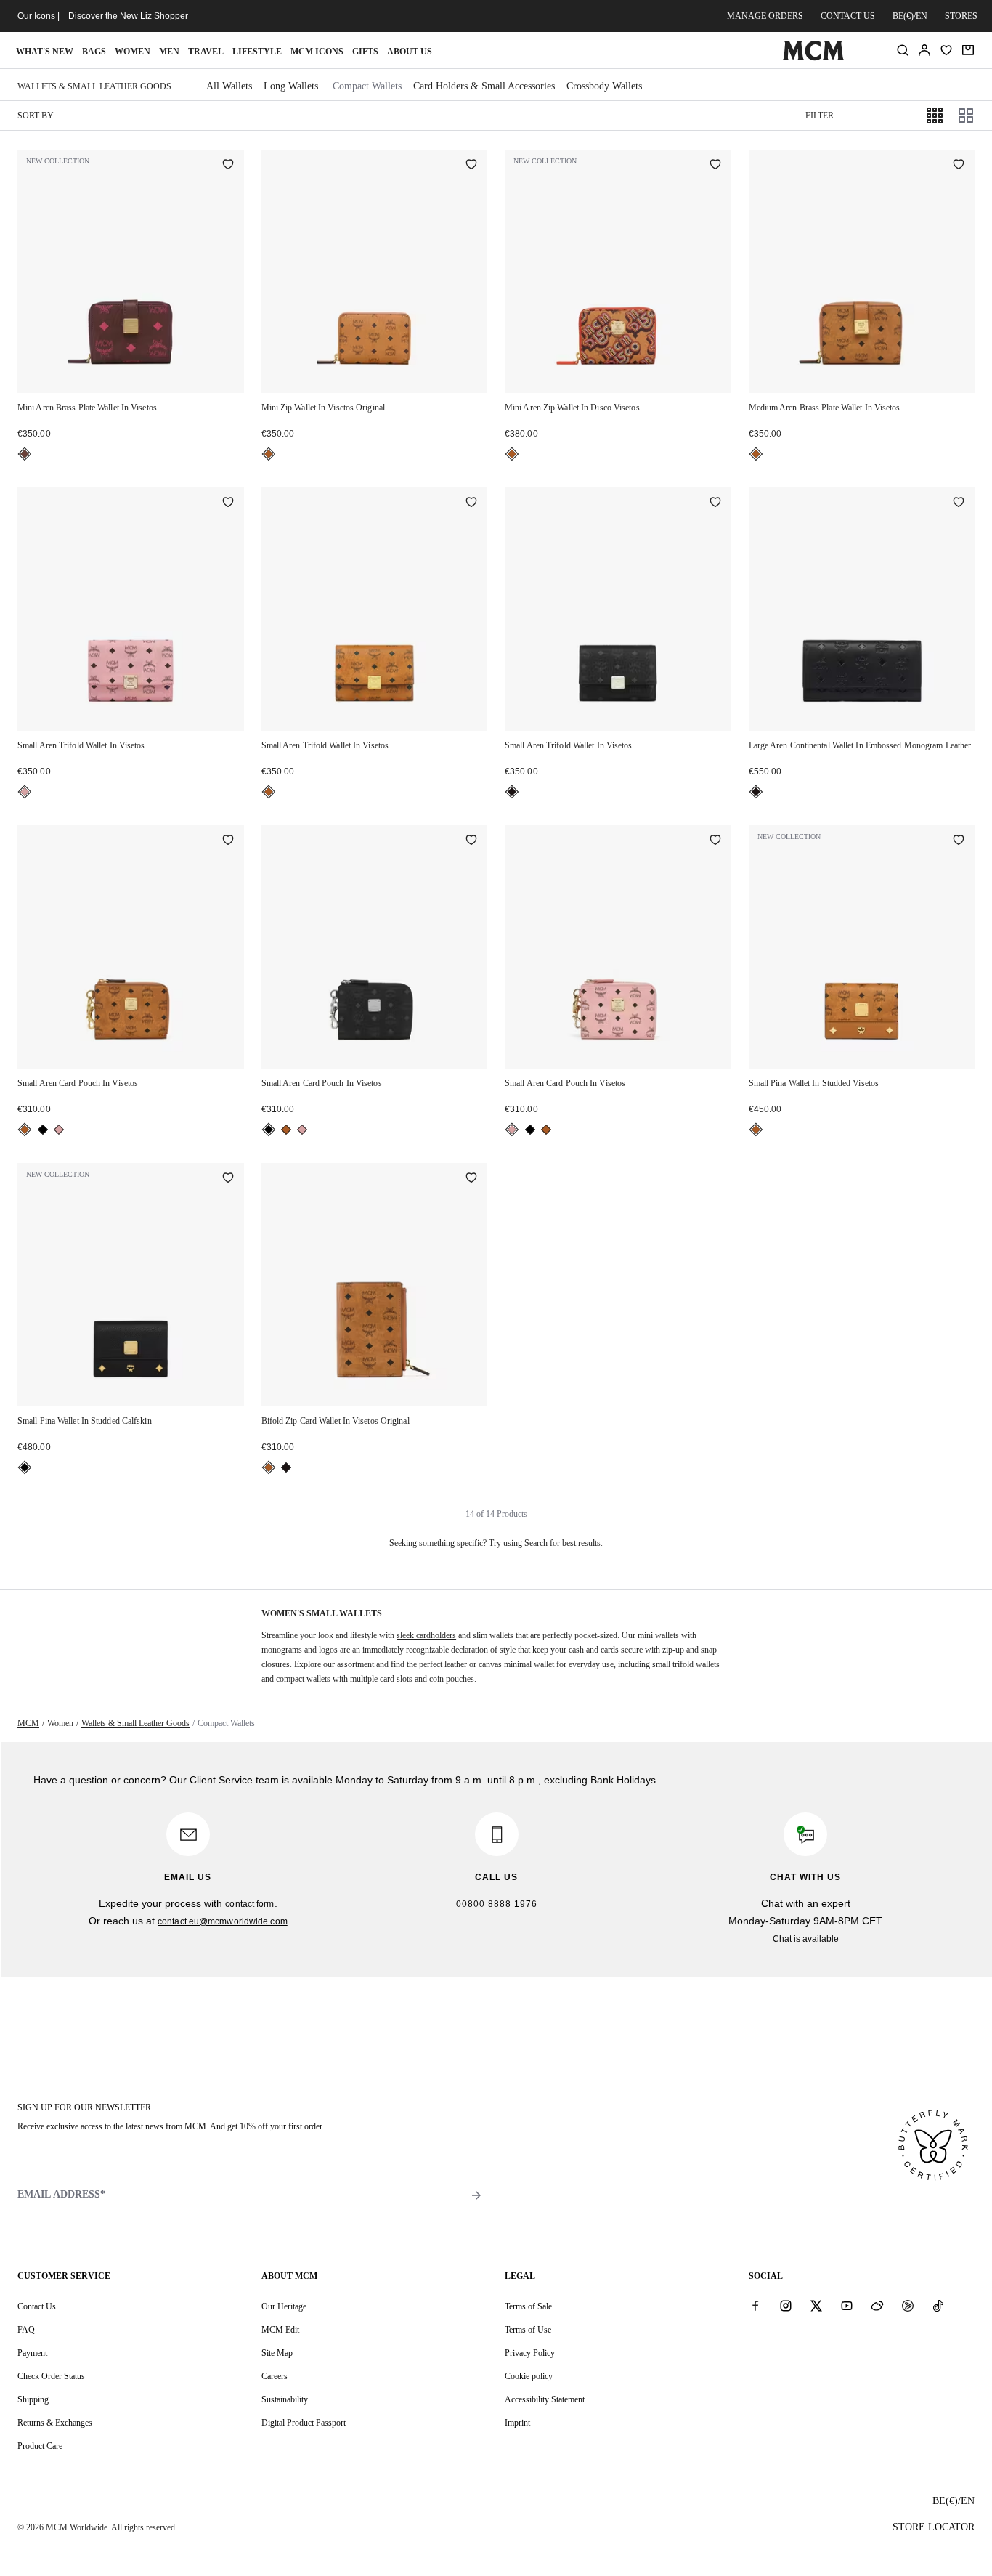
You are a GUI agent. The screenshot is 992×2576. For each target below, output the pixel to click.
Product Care (40, 2446)
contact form (249, 1904)
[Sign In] (924, 50)
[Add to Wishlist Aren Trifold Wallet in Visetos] (228, 503)
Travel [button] (206, 52)
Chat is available (806, 1939)
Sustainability (285, 2399)
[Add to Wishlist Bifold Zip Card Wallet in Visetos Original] (471, 1179)
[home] (814, 57)
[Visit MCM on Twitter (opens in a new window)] (816, 2306)
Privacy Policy (530, 2353)
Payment (32, 2353)
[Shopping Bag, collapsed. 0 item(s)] (968, 50)
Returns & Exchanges (55, 2423)
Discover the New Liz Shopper (128, 16)
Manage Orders (765, 16)
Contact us (848, 16)
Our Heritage (284, 2306)
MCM (28, 1723)
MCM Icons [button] (317, 52)
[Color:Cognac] (269, 454)
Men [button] (169, 52)
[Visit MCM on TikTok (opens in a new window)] (938, 2306)
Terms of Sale (528, 2306)
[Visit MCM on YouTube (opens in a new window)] (847, 2306)
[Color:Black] (512, 792)
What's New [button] (45, 52)
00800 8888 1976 (497, 1904)
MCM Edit (280, 2330)
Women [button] (133, 52)
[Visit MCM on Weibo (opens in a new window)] (877, 2306)
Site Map (277, 2353)
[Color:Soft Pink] (25, 792)
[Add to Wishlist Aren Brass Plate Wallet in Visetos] (228, 166)
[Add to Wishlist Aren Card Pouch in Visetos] (228, 841)
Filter (820, 116)
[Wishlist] (946, 50)
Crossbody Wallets (604, 86)
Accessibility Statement (545, 2399)
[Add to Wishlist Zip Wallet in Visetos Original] (471, 166)
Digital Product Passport (304, 2423)
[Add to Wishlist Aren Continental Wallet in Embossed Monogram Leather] (959, 503)
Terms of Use (528, 2330)
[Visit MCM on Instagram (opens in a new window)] (786, 2306)
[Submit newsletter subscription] (476, 2195)
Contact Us (37, 2306)
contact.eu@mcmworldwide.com (223, 1921)
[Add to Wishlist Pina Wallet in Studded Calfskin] (228, 1179)
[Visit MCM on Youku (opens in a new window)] (908, 2306)
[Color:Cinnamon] (25, 454)
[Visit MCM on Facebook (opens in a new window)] (755, 2306)
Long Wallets (291, 86)
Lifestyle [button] (257, 52)
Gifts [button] (365, 52)
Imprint (517, 2423)
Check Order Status (51, 2376)
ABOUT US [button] (410, 52)
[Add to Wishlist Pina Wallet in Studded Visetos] (959, 841)
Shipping (33, 2399)
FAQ (26, 2330)
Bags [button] (94, 52)
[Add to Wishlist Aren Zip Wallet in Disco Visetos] (715, 166)
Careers (275, 2376)
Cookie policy (529, 2376)
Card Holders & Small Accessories (484, 86)
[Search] (903, 50)
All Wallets (229, 86)
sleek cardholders (426, 1635)
